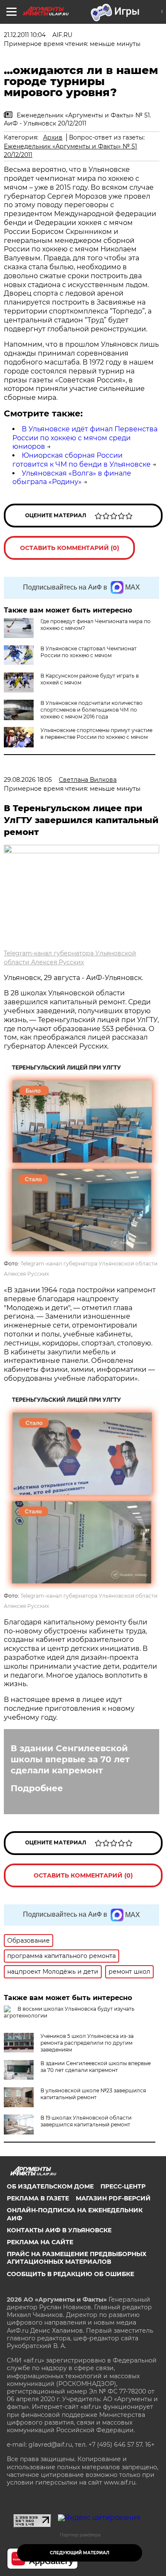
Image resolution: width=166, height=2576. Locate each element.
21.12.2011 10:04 (25, 35)
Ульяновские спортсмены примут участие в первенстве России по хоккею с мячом (96, 734)
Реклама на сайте (40, 2242)
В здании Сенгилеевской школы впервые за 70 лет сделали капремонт (70, 1759)
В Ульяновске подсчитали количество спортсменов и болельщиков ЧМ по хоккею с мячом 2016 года (92, 710)
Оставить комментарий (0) (70, 548)
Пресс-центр (123, 2186)
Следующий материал (80, 2553)
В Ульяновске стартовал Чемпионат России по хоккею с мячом (89, 652)
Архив (53, 137)
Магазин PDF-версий (113, 2198)
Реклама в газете (38, 2198)
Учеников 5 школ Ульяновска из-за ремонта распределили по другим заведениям (87, 2043)
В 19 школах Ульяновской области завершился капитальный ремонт (86, 2121)
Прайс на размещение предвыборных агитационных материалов (77, 2258)
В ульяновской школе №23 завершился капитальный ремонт (93, 2094)
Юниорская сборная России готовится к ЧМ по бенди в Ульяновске (82, 460)
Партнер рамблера (80, 2535)
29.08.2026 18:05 (28, 780)
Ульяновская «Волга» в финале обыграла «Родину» (72, 478)
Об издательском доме (50, 2186)
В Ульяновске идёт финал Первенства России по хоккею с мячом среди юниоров (85, 438)
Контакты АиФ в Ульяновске (59, 2230)
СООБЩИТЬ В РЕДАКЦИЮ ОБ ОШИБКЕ (70, 2274)
